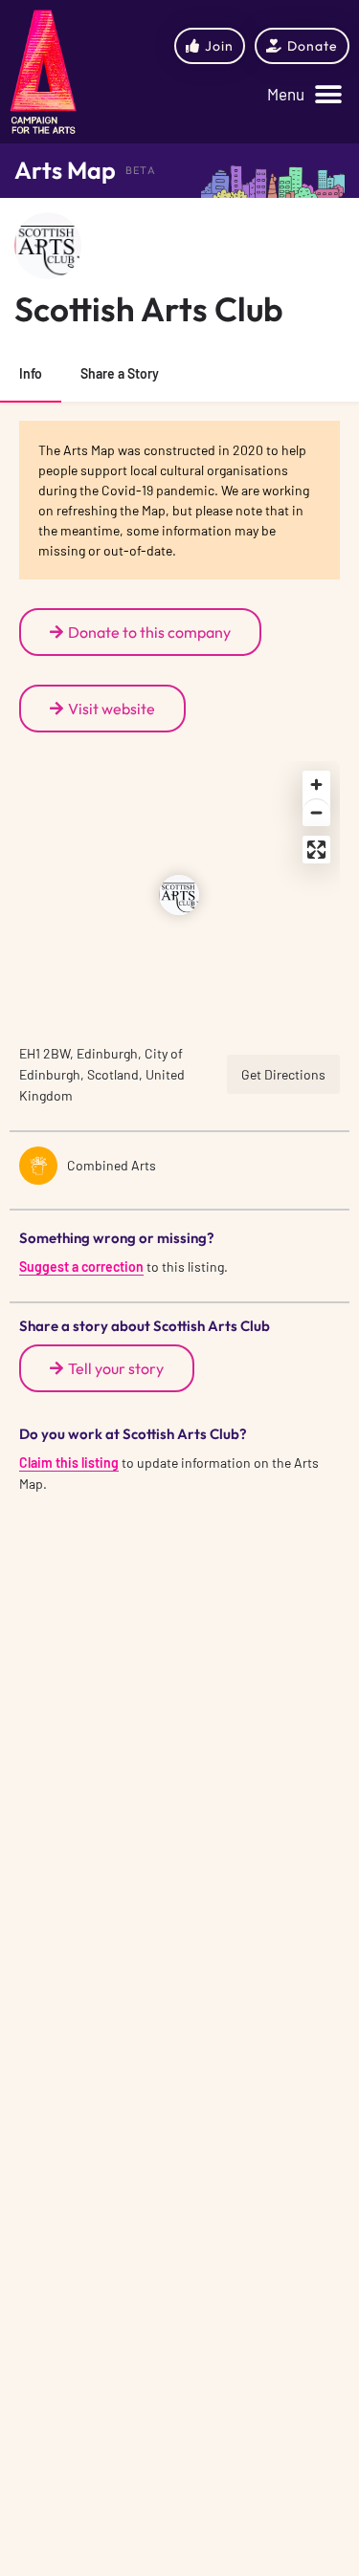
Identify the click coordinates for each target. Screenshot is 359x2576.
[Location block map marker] (179, 895)
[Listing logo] (48, 246)
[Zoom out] (316, 812)
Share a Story (120, 373)
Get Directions (283, 1074)
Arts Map (65, 170)
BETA (141, 170)
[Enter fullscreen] (316, 850)
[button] (304, 95)
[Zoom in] (316, 785)
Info (31, 373)
